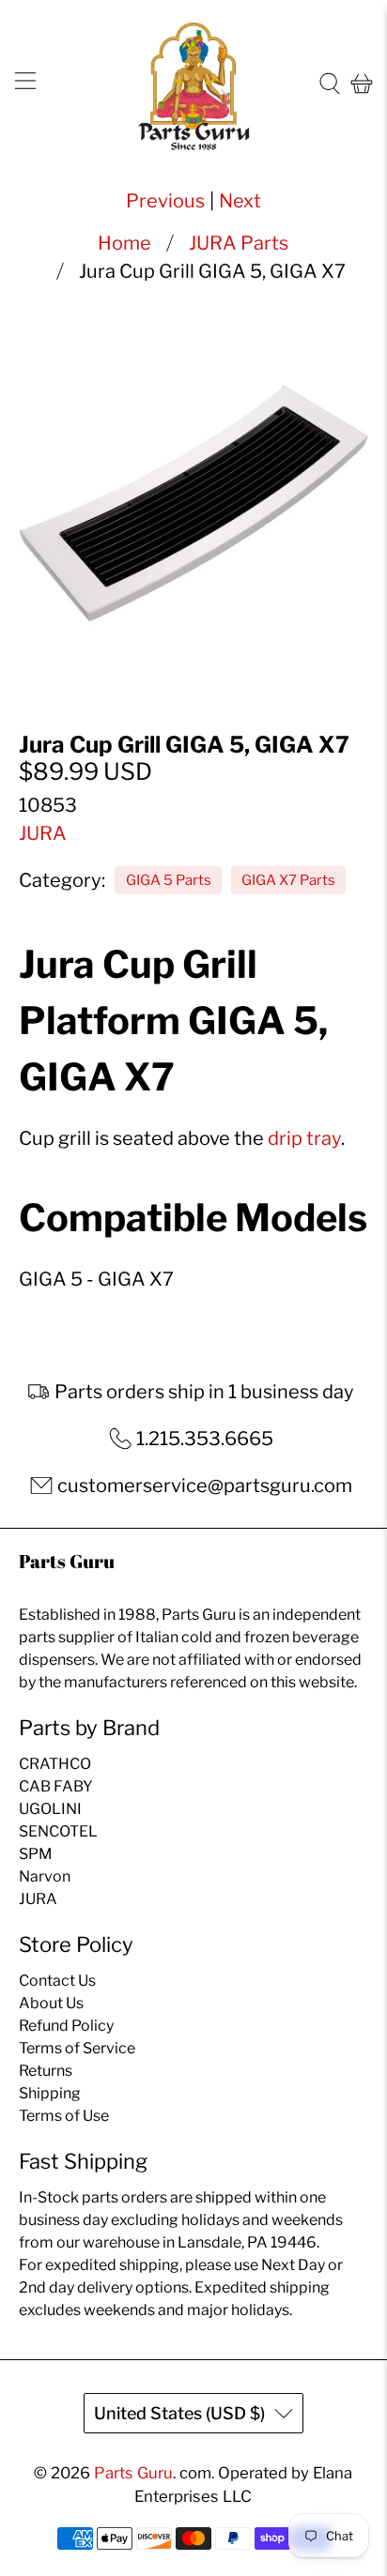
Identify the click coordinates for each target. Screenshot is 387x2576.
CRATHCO (55, 1764)
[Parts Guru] (193, 84)
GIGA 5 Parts (169, 880)
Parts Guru (133, 2473)
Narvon (45, 1876)
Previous (165, 201)
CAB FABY (56, 1786)
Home (124, 243)
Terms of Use (64, 2116)
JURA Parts (239, 243)
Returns (46, 2071)
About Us (51, 2003)
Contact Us (57, 1981)
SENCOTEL (58, 1831)
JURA (43, 833)
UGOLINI (50, 1809)
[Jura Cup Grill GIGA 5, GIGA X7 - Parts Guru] (193, 502)
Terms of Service (77, 2048)
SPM (36, 1854)
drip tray (304, 1138)
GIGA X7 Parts (288, 880)
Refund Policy (66, 2026)
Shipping (50, 2093)
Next (240, 201)
